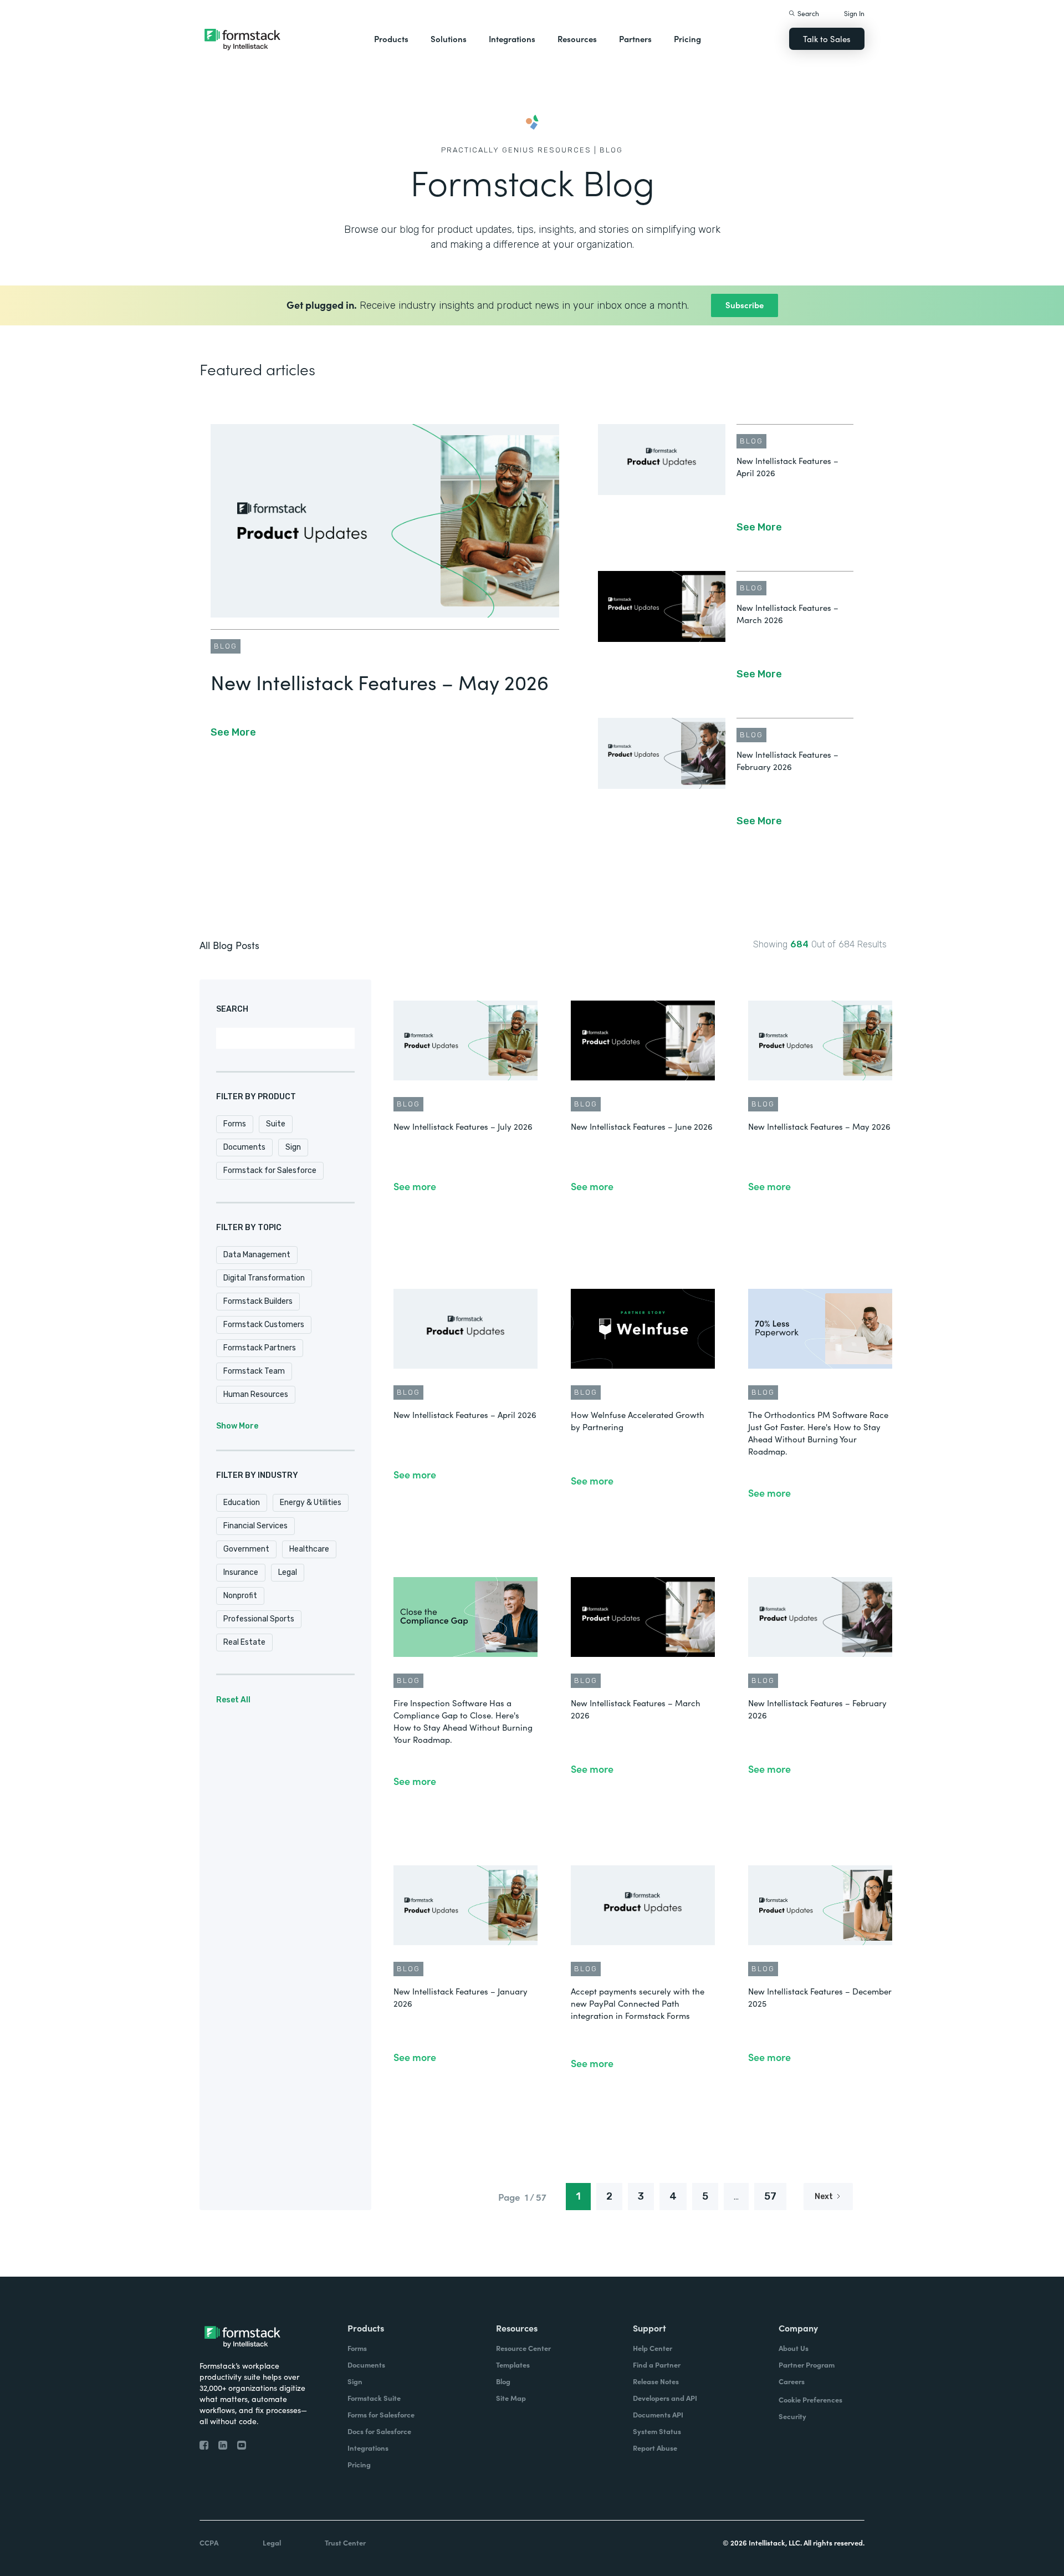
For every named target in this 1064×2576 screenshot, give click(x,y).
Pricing (687, 39)
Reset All (233, 1700)
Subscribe (745, 305)
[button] (391, 39)
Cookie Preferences (810, 2399)
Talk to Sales (827, 39)
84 (771, 2196)
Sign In (854, 13)
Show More (237, 1426)
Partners (635, 39)
